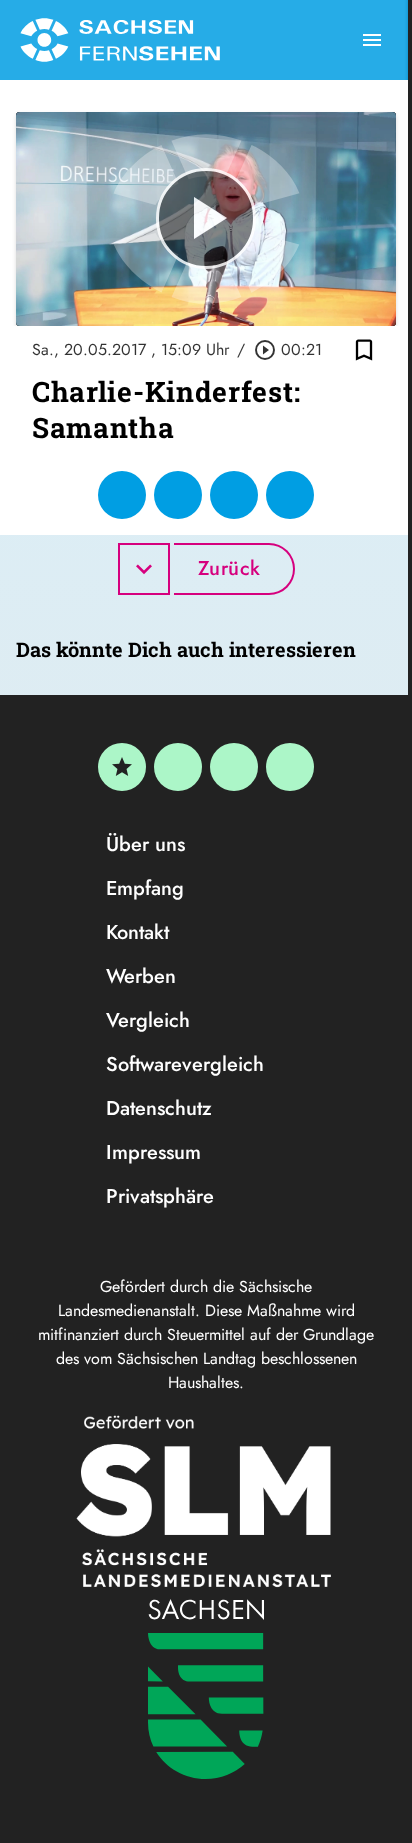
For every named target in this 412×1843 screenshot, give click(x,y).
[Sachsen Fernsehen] (120, 40)
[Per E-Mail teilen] (290, 495)
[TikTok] (290, 767)
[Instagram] (234, 767)
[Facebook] (178, 767)
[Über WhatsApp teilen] (234, 495)
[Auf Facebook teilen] (122, 495)
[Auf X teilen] (178, 495)
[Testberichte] (122, 767)
